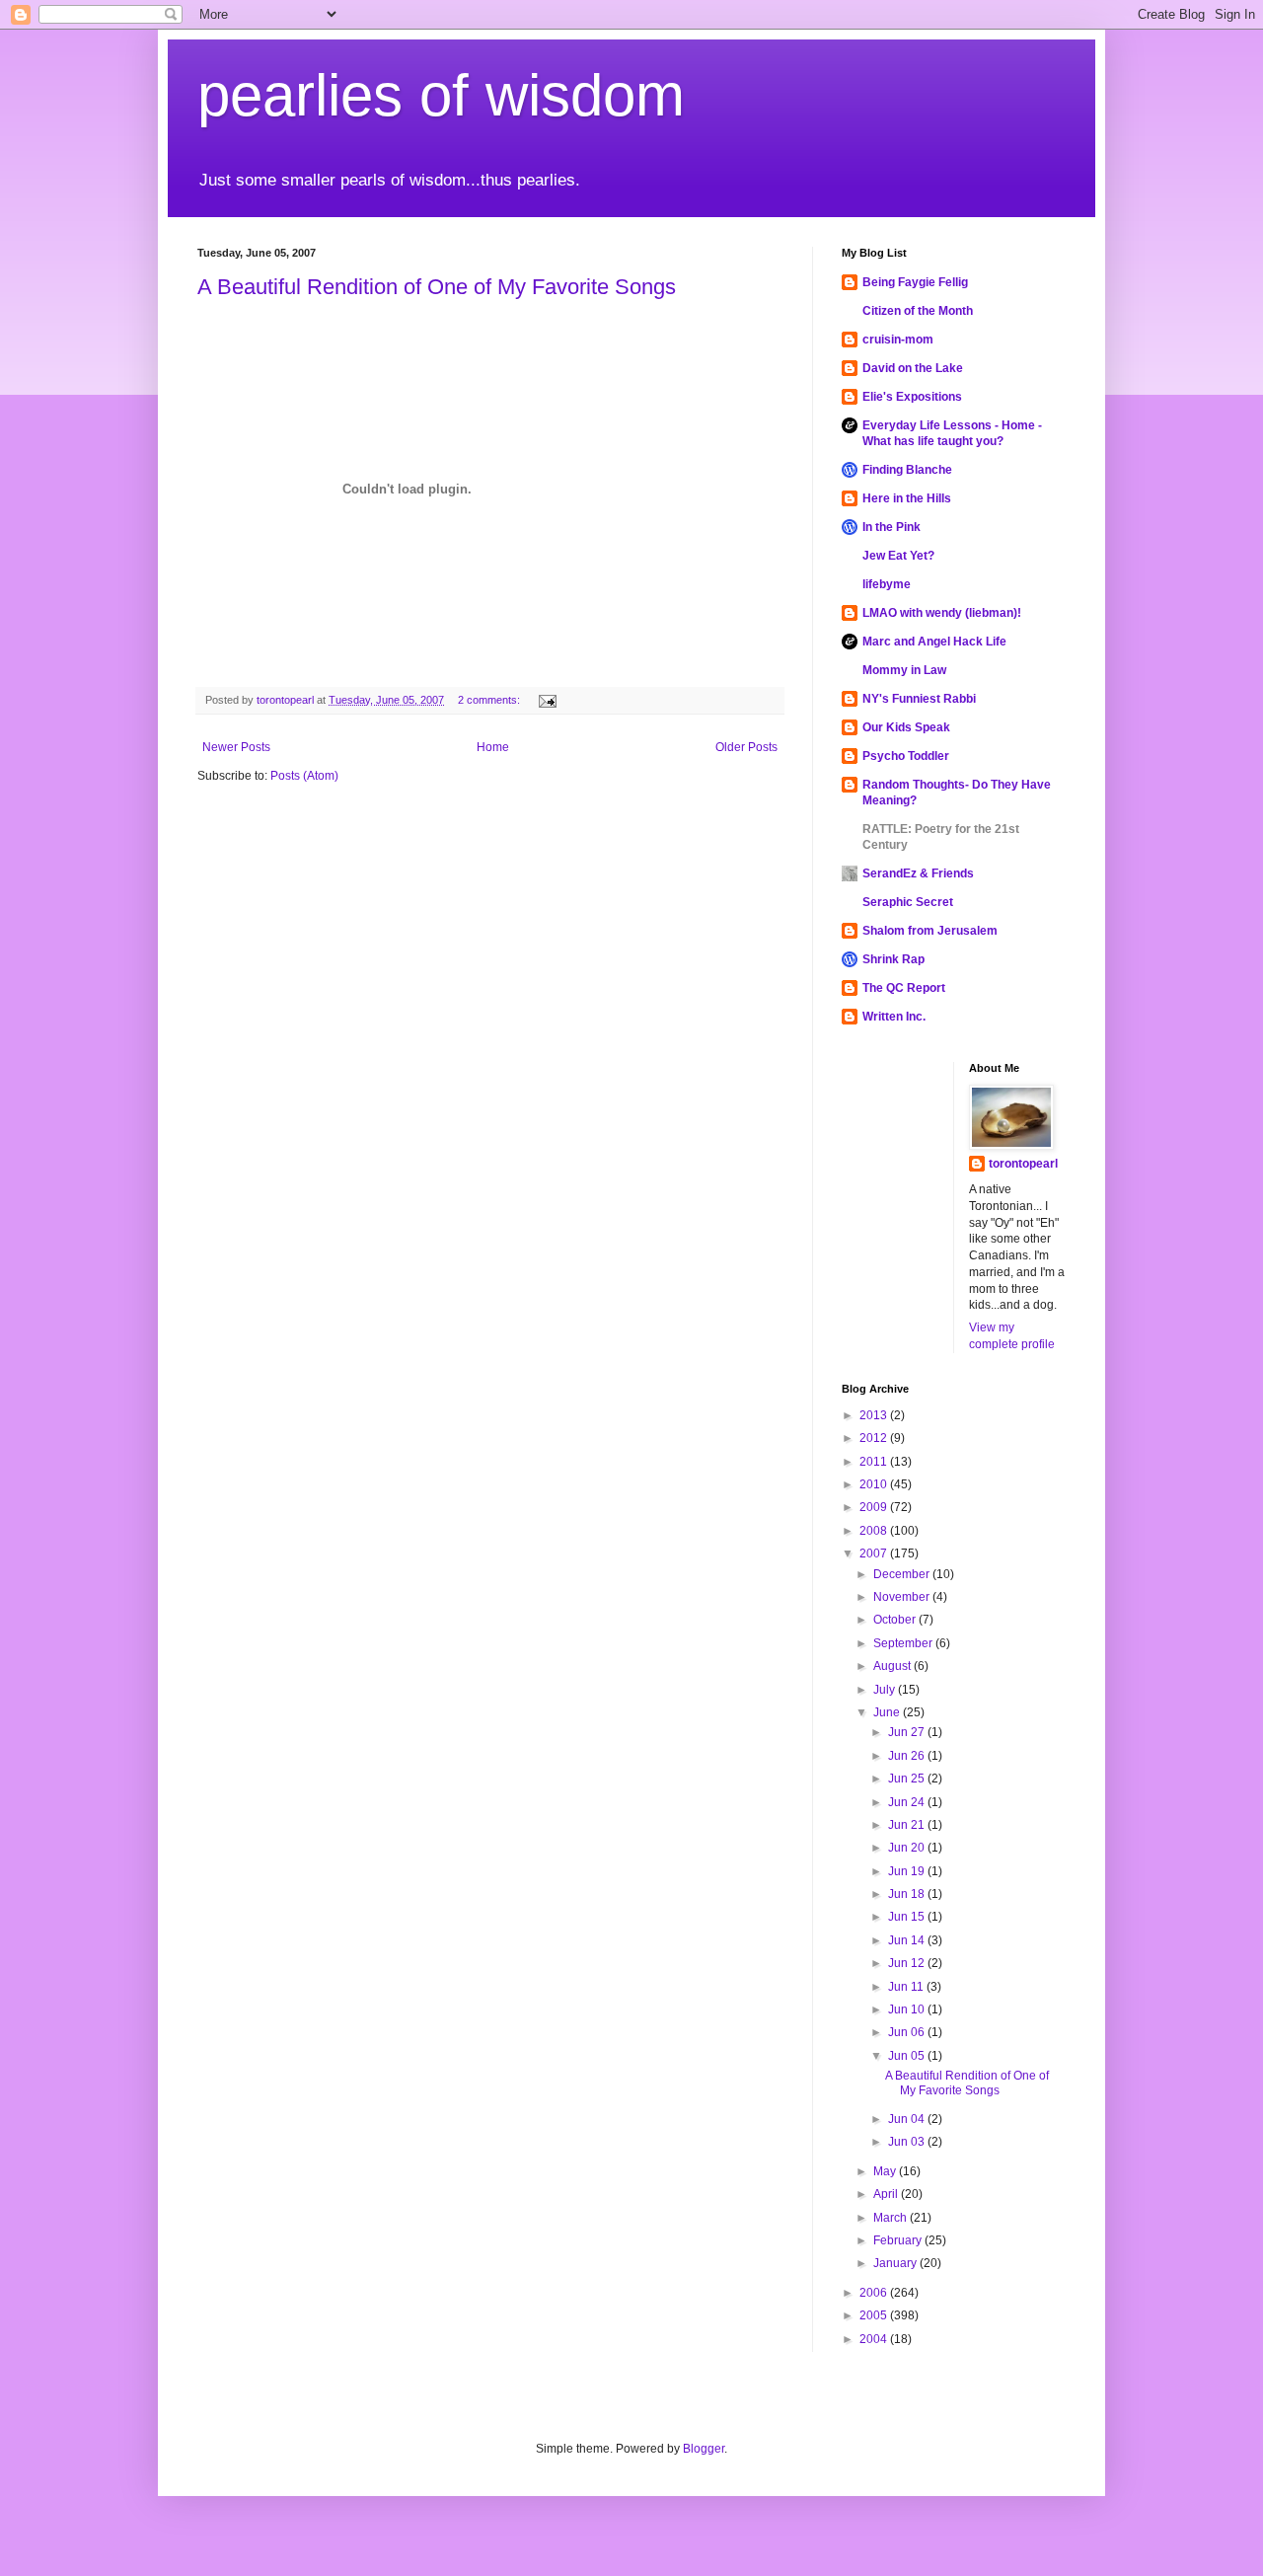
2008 (875, 1531)
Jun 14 (908, 1940)
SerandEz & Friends (918, 873)
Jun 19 (908, 1871)
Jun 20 (908, 1848)
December (903, 1574)
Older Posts (746, 747)
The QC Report (904, 988)
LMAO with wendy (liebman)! (942, 613)
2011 (875, 1462)
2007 (875, 1553)
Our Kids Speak (906, 727)
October (896, 1620)
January (896, 2263)
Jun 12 (908, 1963)
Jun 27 (908, 1732)
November (903, 1597)
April (887, 2194)
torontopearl (1023, 1164)
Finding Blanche (907, 470)
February (899, 2240)
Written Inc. (894, 1017)
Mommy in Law (904, 670)
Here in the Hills (907, 498)
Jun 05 (908, 2056)
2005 (875, 2315)
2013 (875, 1415)
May (886, 2171)
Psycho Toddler (906, 756)
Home (493, 747)
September (904, 1643)
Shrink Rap (893, 959)
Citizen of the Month (918, 311)
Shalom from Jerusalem (930, 931)
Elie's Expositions (912, 397)
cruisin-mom (898, 340)
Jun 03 (908, 2142)
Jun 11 (907, 1987)
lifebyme (887, 584)
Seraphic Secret (908, 902)
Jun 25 (908, 1779)
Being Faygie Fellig (915, 282)
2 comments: (490, 700)
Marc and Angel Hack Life (934, 642)
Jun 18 (908, 1894)
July (886, 1690)
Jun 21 (908, 1825)
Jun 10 (908, 2009)
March (892, 2218)
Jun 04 (908, 2119)
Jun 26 (908, 1756)
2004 (875, 2339)
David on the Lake (913, 368)
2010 (875, 1484)
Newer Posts (236, 747)
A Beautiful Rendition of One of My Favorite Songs (437, 287)
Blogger (704, 2449)
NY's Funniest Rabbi (919, 699)
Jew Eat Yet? (898, 556)
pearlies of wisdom (441, 95)
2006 (875, 2293)
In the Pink (892, 527)
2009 (875, 1507)
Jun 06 (908, 2032)
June (888, 1712)
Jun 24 (908, 1802)
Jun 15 (908, 1917)
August (893, 1666)
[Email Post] (547, 700)
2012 (875, 1438)
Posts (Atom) (304, 776)
